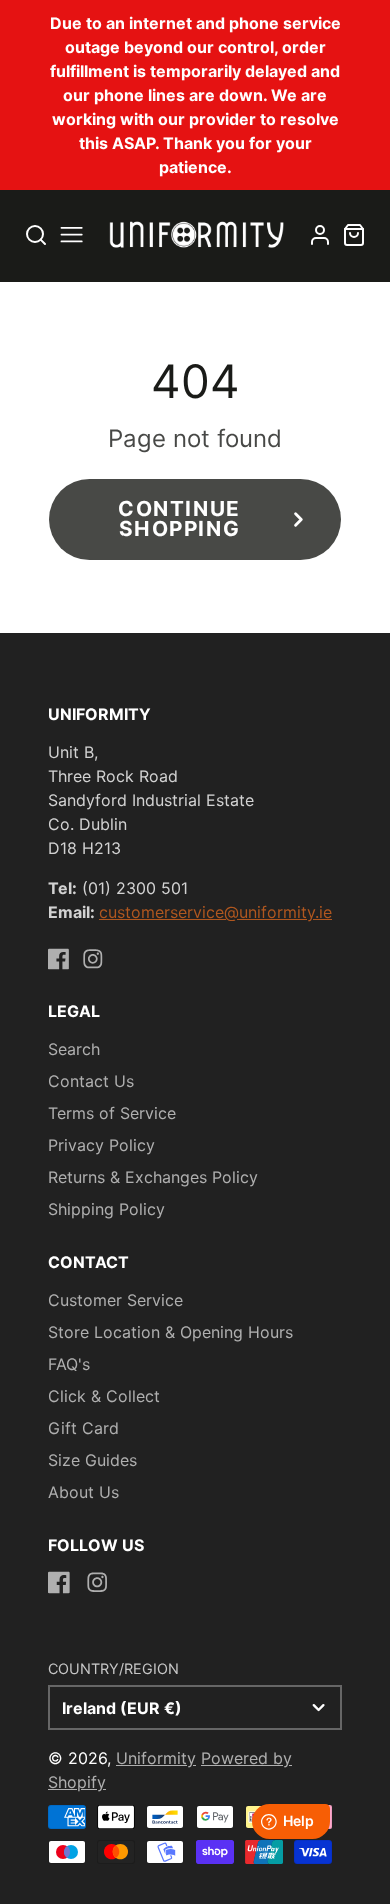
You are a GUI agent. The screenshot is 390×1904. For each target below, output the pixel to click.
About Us (83, 1492)
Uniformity (156, 1758)
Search (74, 1049)
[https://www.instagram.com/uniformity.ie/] (93, 959)
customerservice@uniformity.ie (215, 912)
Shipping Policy (106, 1209)
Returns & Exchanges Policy (153, 1177)
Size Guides (92, 1460)
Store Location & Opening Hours (170, 1332)
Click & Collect (104, 1396)
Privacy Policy (101, 1145)
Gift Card (83, 1428)
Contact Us (91, 1081)
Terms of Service (112, 1113)
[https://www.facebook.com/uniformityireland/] (59, 959)
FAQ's (69, 1364)
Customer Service (115, 1300)
